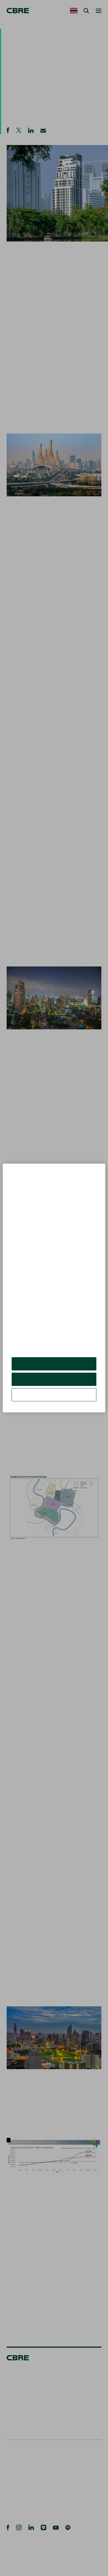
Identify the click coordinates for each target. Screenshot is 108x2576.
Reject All (54, 1383)
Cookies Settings (54, 1399)
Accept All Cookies (54, 1368)
